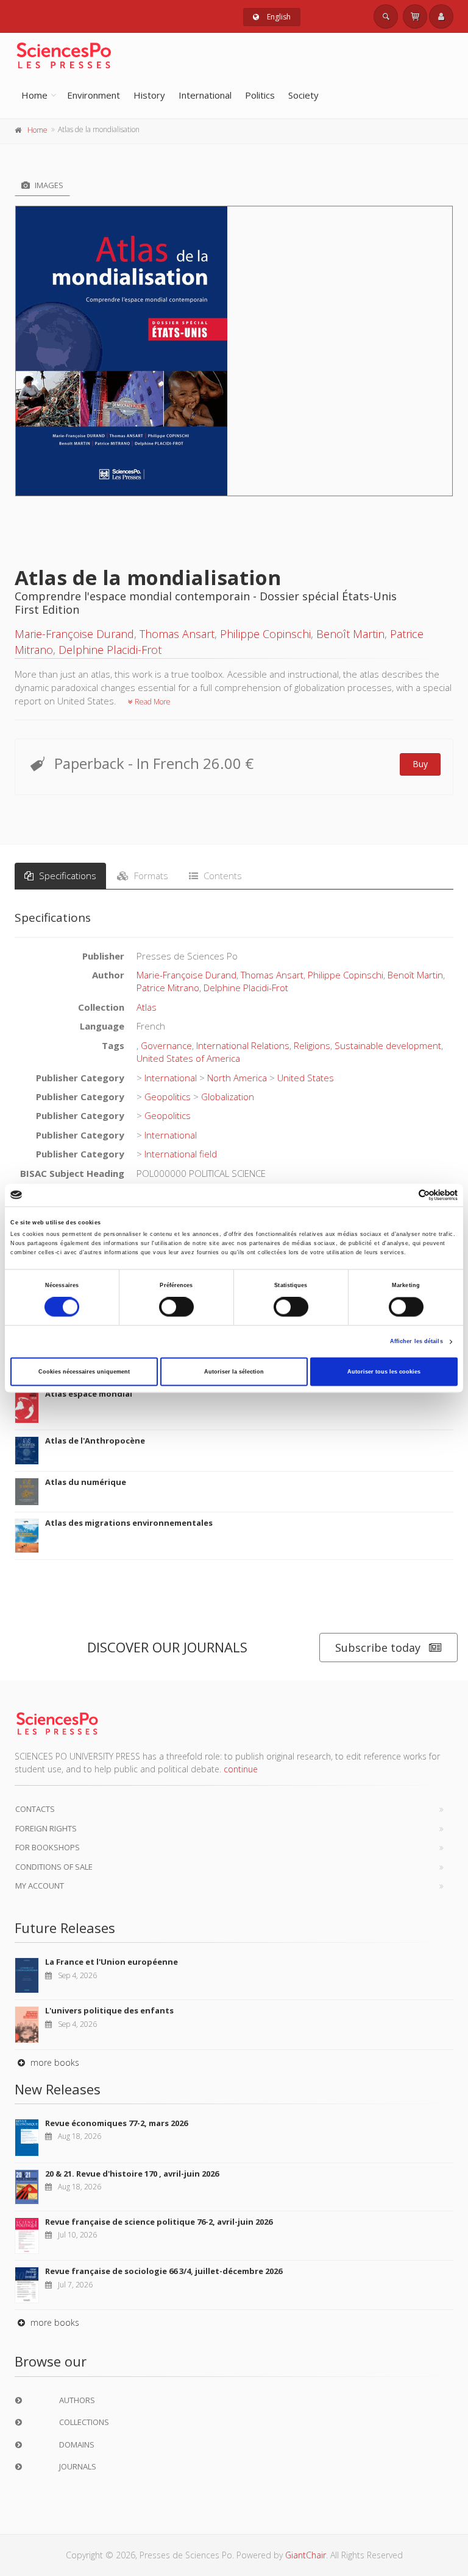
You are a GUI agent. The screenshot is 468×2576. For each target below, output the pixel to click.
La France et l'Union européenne (112, 1962)
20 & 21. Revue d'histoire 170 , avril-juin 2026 (132, 2174)
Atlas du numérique (86, 1482)
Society (303, 95)
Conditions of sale (54, 1867)
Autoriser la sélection (234, 1372)
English (278, 17)
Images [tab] (48, 185)
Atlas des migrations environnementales (129, 1523)
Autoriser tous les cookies (384, 1372)
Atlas (147, 1007)
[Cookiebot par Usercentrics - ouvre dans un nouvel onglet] (404, 1195)
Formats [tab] (150, 876)
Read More (152, 702)
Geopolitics (168, 1097)
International (205, 95)
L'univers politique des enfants (109, 2010)
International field (181, 1154)
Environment (94, 95)
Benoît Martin (350, 634)
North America (237, 1078)
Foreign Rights (46, 1828)
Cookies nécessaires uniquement (84, 1372)
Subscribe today (378, 1648)
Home (34, 95)
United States (306, 1078)
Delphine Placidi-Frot (110, 650)
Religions (312, 1045)
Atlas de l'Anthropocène (95, 1441)
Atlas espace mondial (89, 1394)
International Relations (243, 1045)
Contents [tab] (222, 876)
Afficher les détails (417, 1342)
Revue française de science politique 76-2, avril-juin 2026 (159, 2222)
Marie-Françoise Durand (74, 634)
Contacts (35, 1809)
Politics (260, 95)
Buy (420, 764)
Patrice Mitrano (168, 988)
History (149, 95)
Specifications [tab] (66, 876)
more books (54, 2062)
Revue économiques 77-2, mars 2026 (116, 2123)
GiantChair (306, 2555)
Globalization (228, 1097)
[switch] (176, 1307)
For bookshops (48, 1847)
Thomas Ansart (177, 634)
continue (241, 1769)
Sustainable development (388, 1045)
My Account (40, 1886)
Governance (166, 1045)
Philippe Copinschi (265, 634)
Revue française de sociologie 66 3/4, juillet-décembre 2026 (164, 2271)
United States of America (188, 1058)
